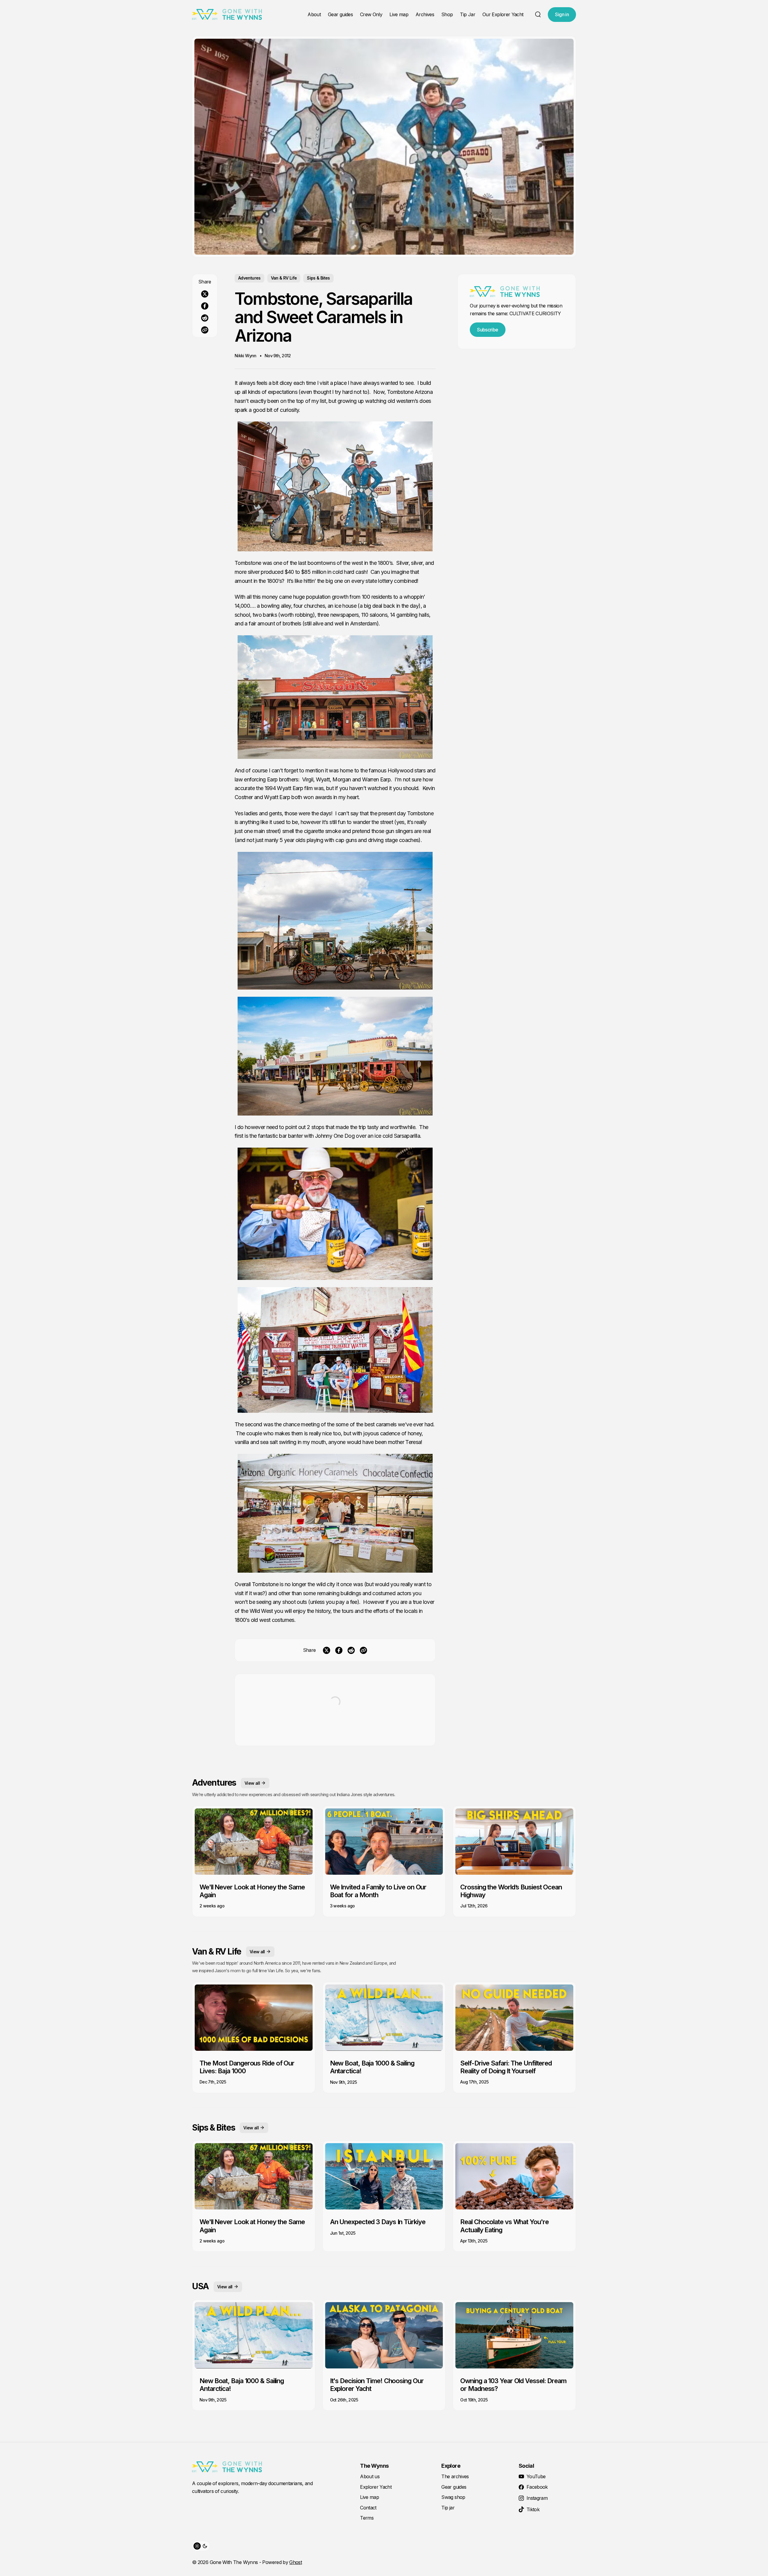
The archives (455, 2476)
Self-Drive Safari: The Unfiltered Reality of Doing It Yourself (506, 2067)
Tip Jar (468, 14)
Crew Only (371, 14)
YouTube (536, 2476)
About (314, 14)
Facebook (537, 2487)
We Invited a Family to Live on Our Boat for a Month (378, 1891)
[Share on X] (205, 294)
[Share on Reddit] (205, 318)
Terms (367, 2518)
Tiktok (533, 2509)
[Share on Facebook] (205, 306)
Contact (368, 2508)
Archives (425, 14)
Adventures (249, 278)
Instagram (537, 2498)
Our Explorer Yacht (503, 14)
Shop (447, 14)
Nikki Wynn (246, 356)
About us (370, 2476)
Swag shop (453, 2497)
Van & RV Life (284, 278)
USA (200, 2286)
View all (252, 1783)
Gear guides (340, 14)
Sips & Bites (318, 278)
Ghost (295, 2562)
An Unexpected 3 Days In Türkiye (378, 2222)
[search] (538, 14)
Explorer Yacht (376, 2487)
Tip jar (448, 2508)
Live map (399, 14)
